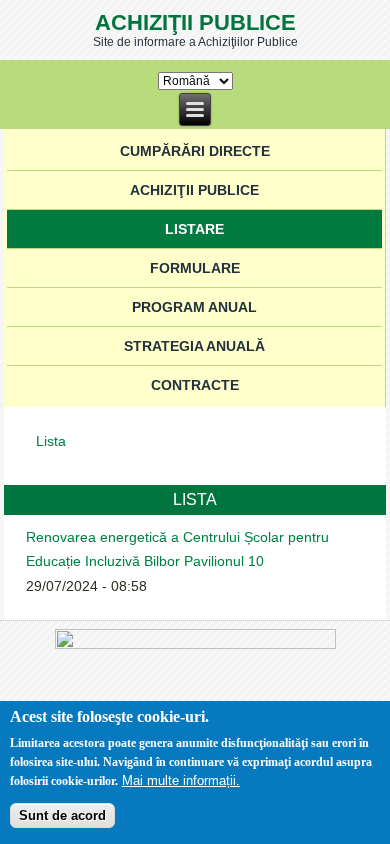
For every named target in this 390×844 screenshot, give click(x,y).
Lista (51, 441)
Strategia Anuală (194, 346)
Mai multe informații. (181, 780)
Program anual (194, 307)
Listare (194, 229)
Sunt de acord (62, 815)
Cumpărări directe (195, 151)
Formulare (195, 268)
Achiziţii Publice (195, 22)
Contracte (195, 385)
